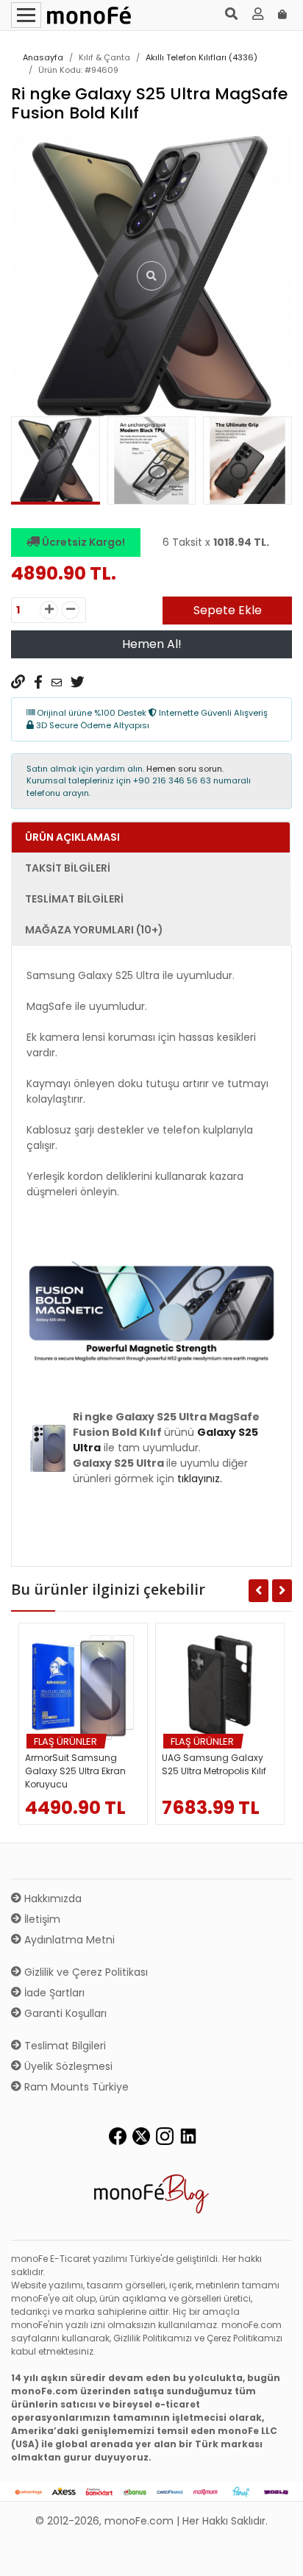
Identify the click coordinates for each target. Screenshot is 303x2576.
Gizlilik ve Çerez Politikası (85, 1972)
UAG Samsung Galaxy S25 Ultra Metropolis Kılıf (214, 1764)
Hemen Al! (152, 644)
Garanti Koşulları (64, 2013)
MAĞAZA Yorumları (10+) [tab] (94, 930)
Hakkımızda (51, 1899)
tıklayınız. (200, 1479)
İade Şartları (53, 1993)
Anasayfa (43, 57)
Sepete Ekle (228, 610)
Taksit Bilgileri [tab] (68, 868)
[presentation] (29, 464)
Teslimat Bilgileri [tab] (74, 899)
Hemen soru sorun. (185, 769)
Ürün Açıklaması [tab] (72, 837)
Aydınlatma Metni (68, 1940)
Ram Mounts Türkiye (75, 2087)
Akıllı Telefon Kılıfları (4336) (202, 57)
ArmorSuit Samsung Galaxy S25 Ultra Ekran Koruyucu (75, 1771)
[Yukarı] (275, 2553)
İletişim (41, 1919)
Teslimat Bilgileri (64, 2046)
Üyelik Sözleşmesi (67, 2066)
